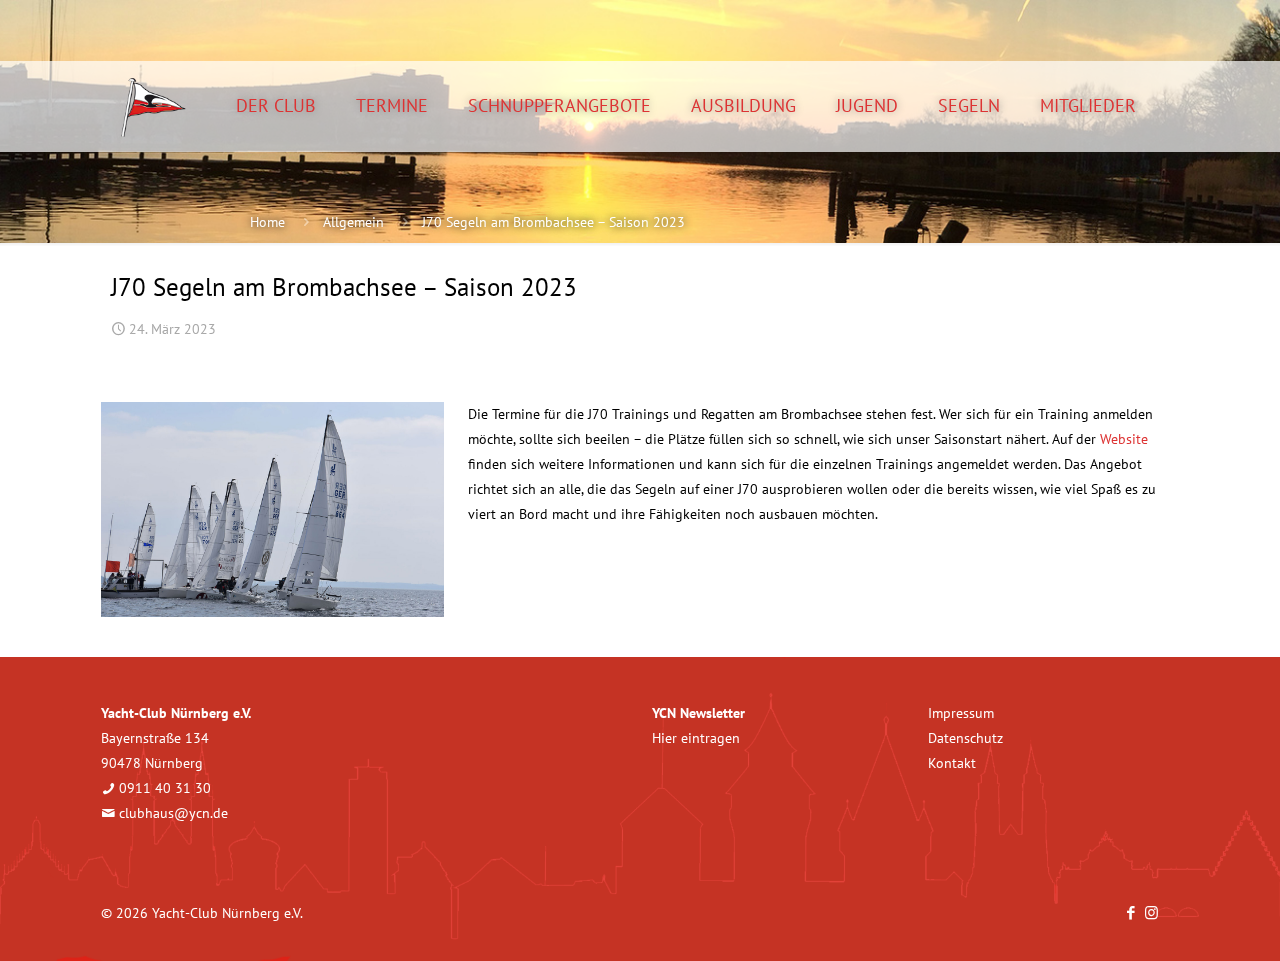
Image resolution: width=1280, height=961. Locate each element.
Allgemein (353, 222)
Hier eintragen (696, 738)
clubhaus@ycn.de (173, 813)
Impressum (961, 713)
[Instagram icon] (1151, 912)
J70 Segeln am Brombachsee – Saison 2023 (553, 222)
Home (267, 222)
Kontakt (952, 763)
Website (1124, 439)
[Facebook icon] (1130, 912)
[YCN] (153, 106)
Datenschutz (965, 738)
